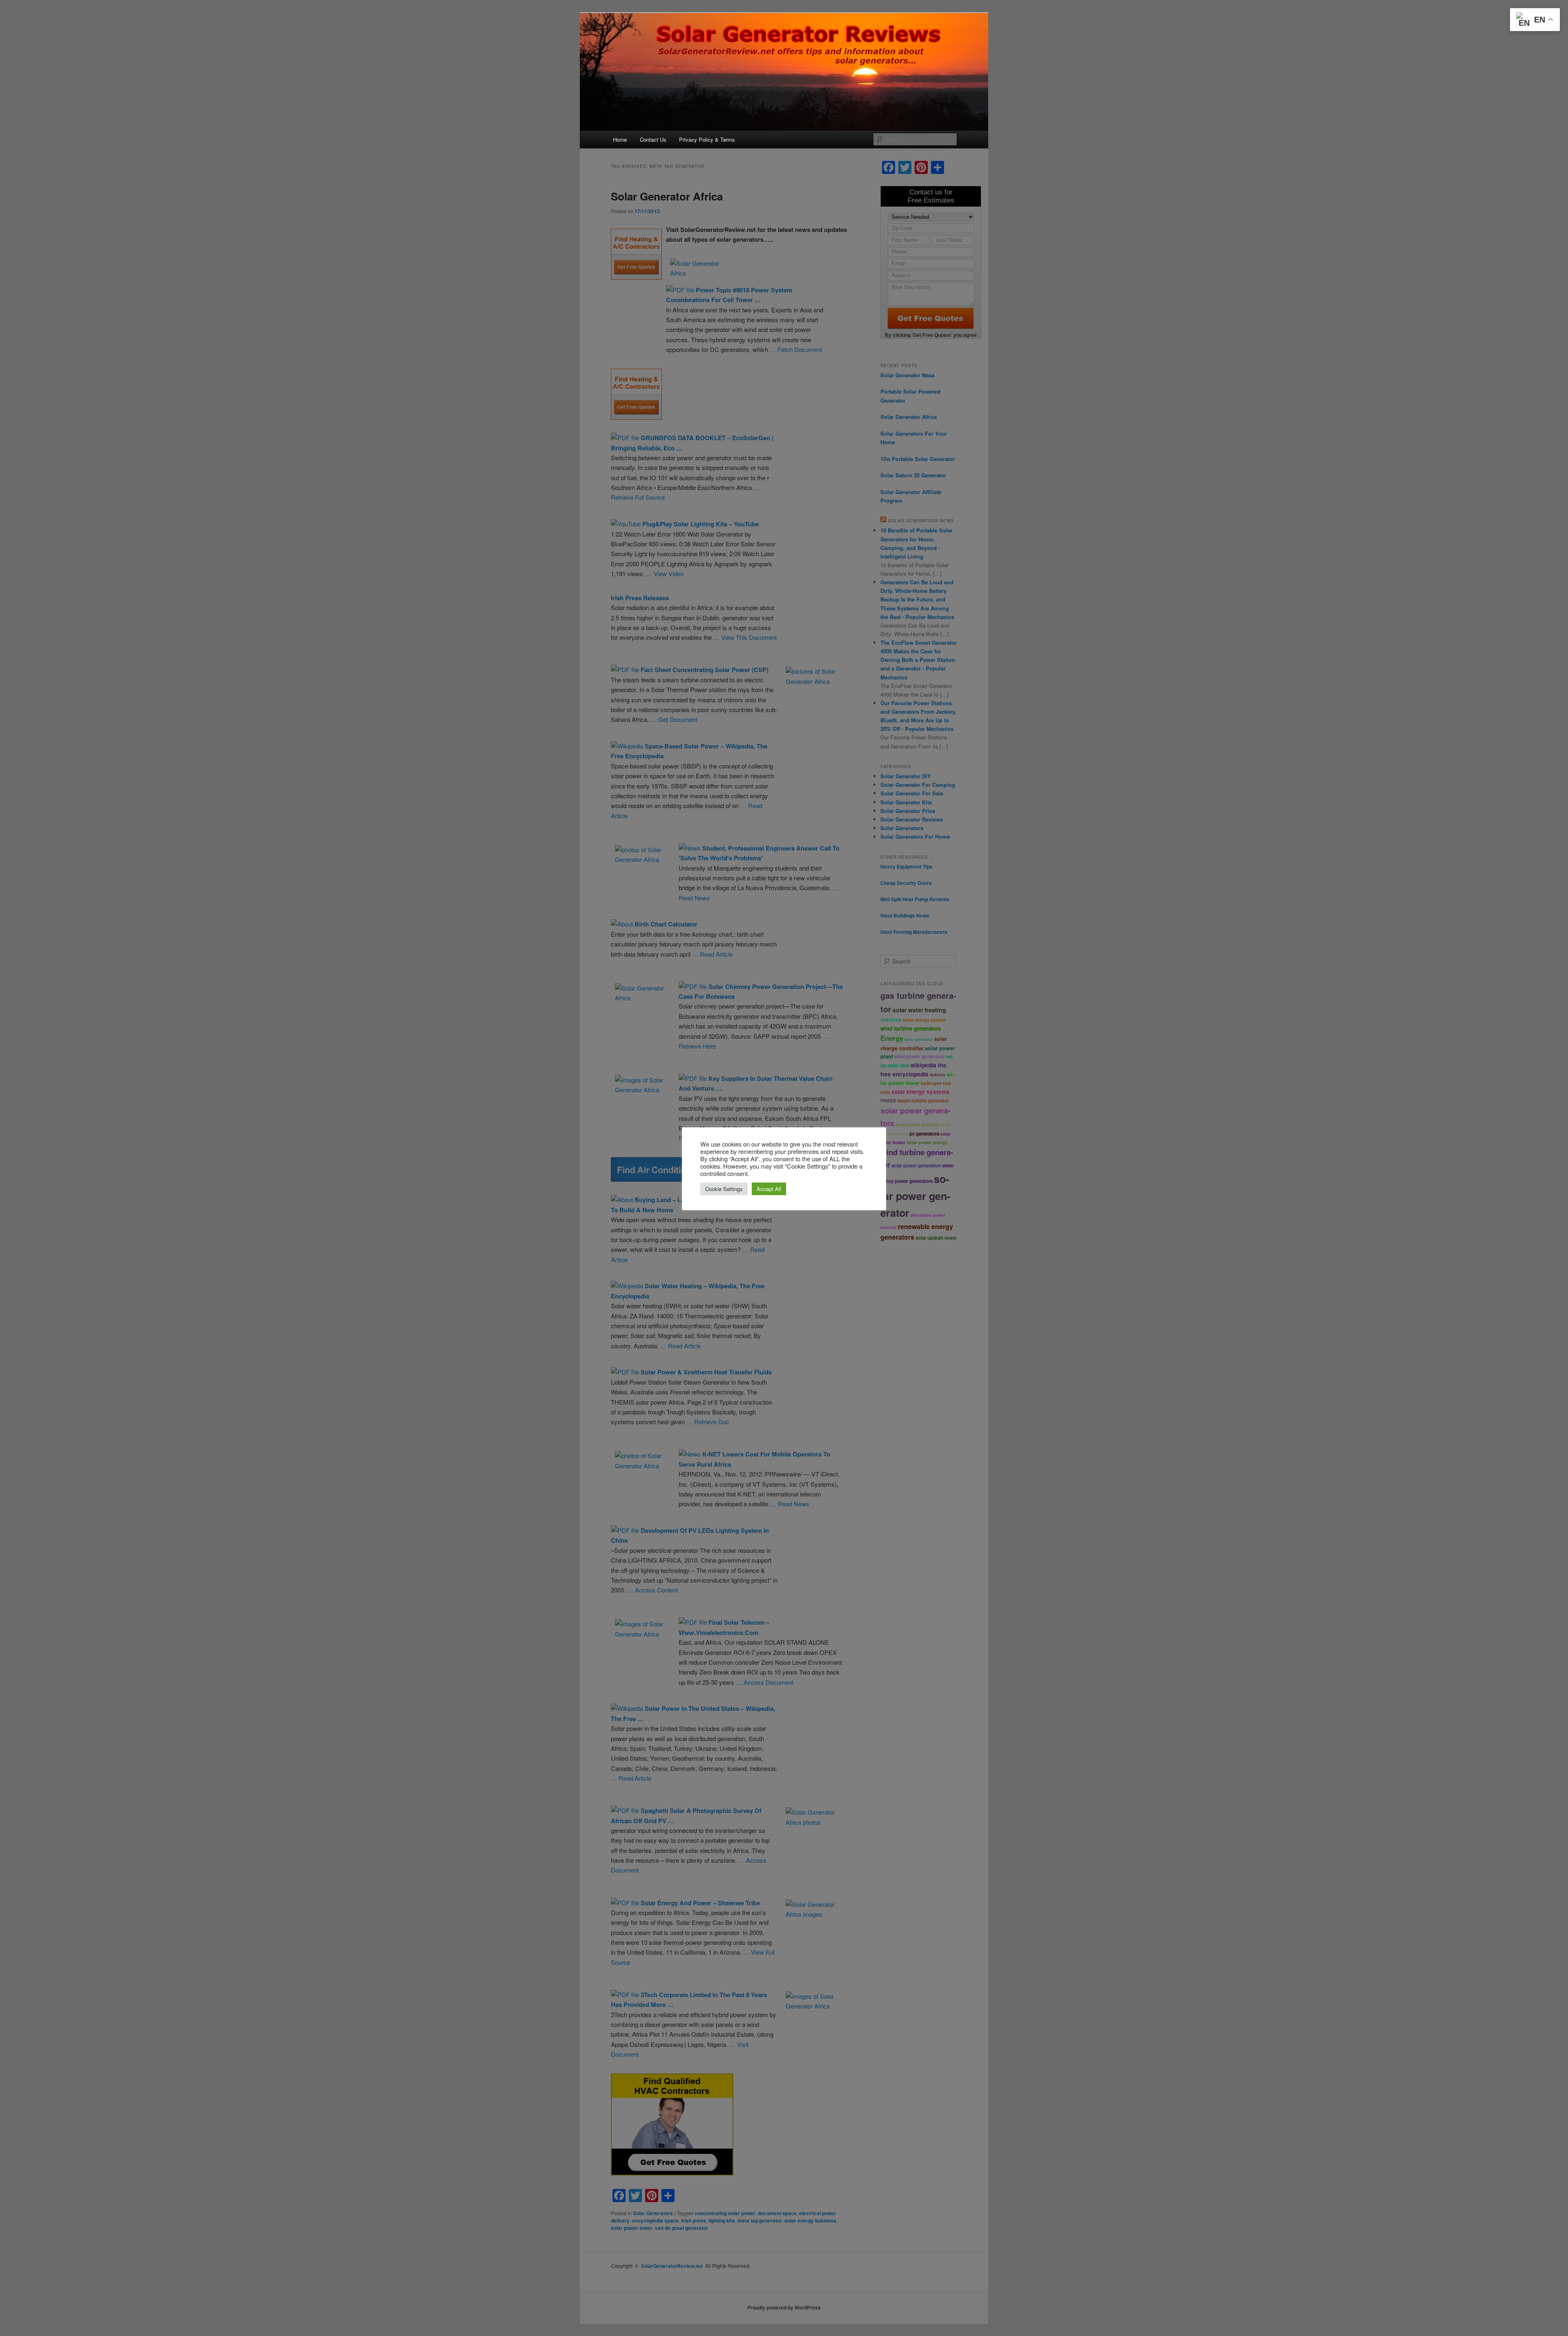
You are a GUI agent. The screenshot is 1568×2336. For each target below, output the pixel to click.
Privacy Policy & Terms (707, 139)
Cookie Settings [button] (724, 1189)
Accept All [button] (769, 1189)
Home (620, 139)
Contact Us (653, 139)
